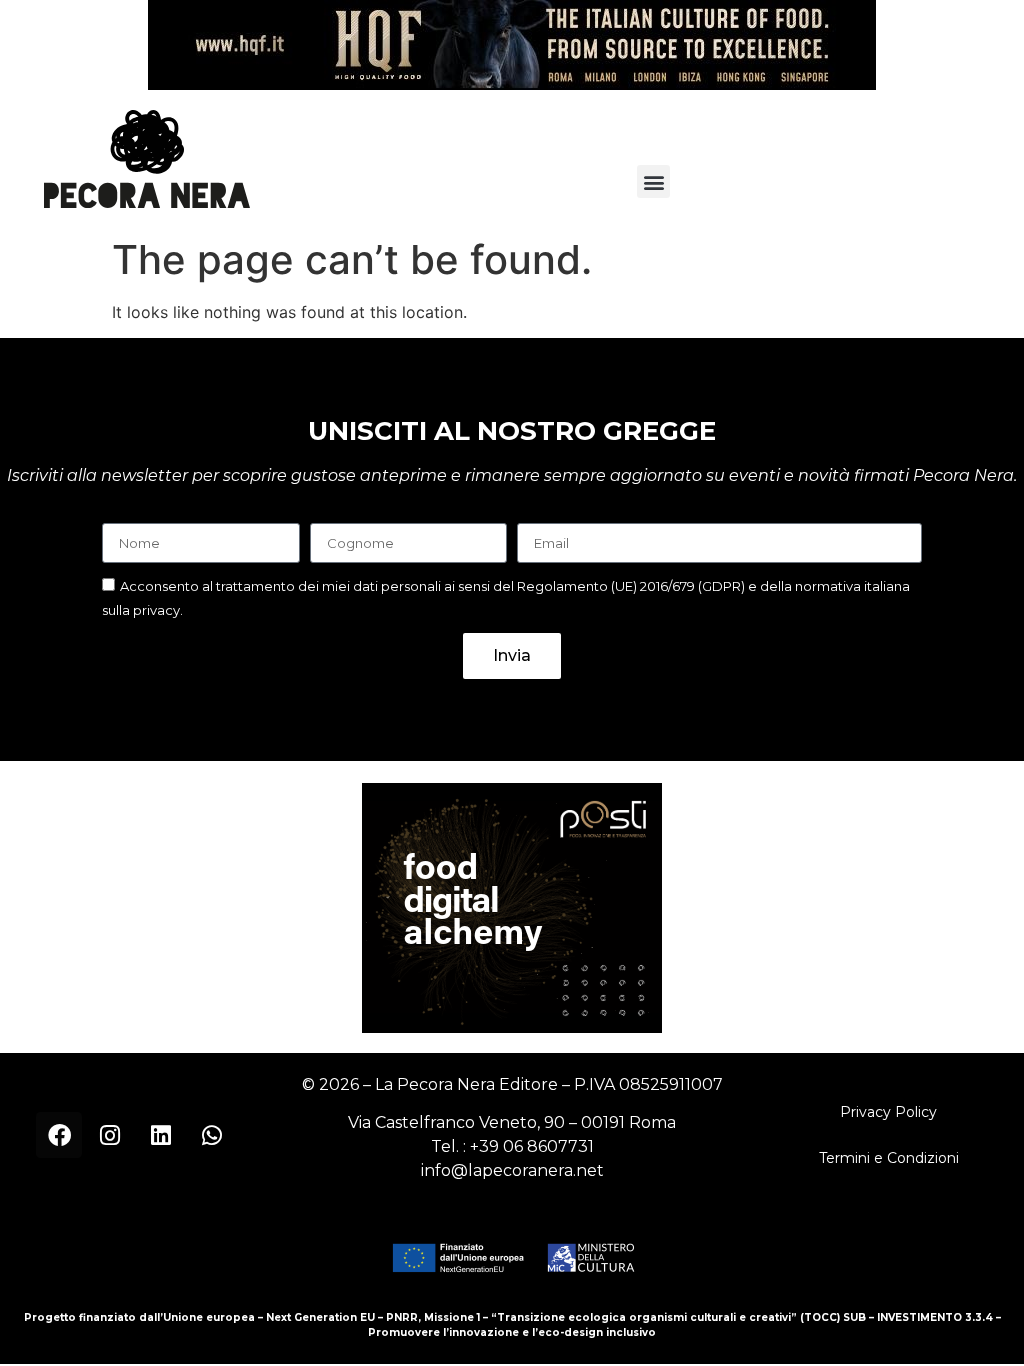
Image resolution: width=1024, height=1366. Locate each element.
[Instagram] (110, 1135)
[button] (653, 181)
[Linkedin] (161, 1135)
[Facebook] (59, 1135)
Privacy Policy (888, 1112)
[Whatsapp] (212, 1135)
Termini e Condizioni (889, 1158)
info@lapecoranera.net (512, 1170)
